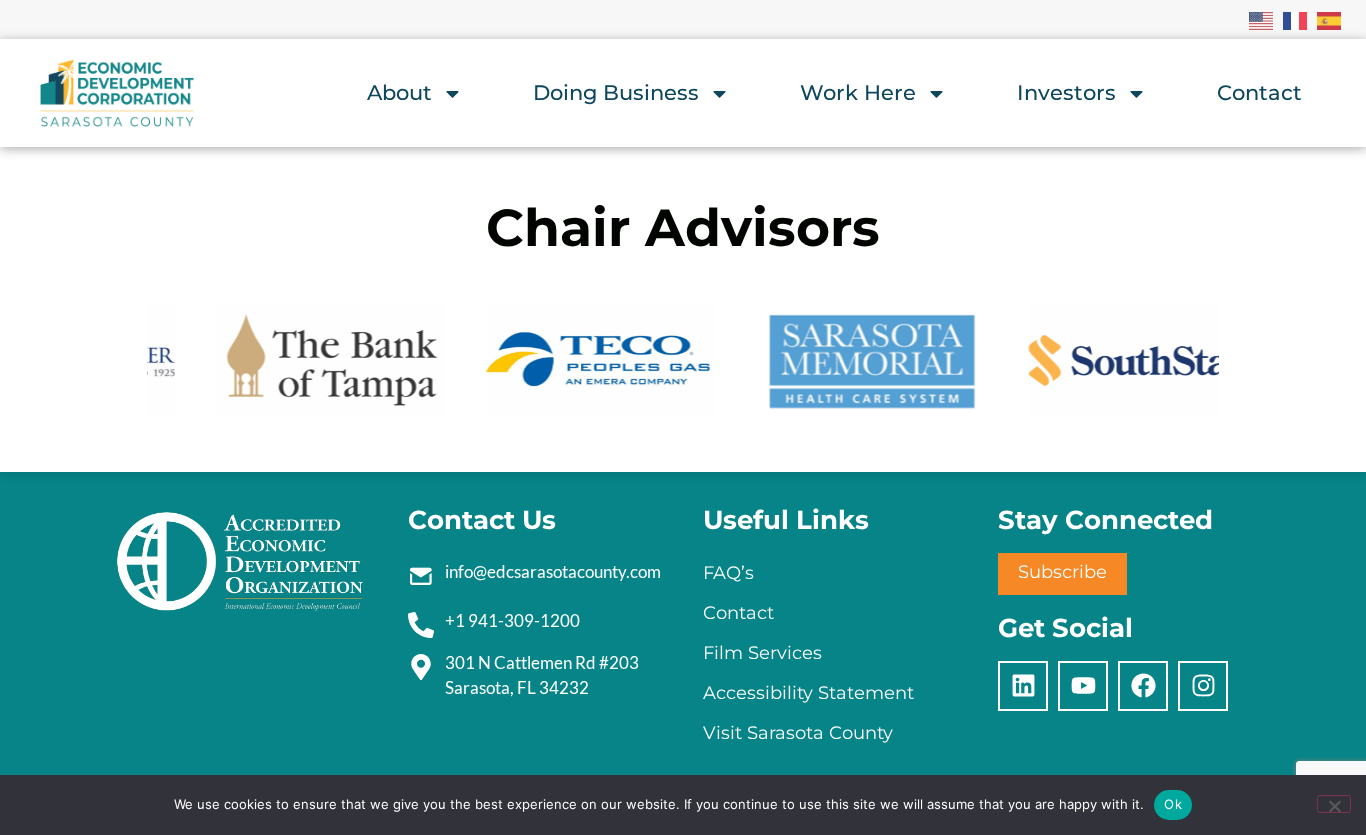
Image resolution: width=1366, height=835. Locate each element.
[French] (1296, 19)
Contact (1259, 92)
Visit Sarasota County (798, 733)
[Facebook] (1143, 686)
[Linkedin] (1023, 686)
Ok (1173, 804)
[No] (1334, 804)
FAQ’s (728, 573)
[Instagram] (1203, 686)
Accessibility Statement (808, 693)
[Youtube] (1083, 686)
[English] (1262, 19)
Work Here (858, 92)
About (399, 92)
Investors (1066, 92)
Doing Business (616, 92)
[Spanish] (1330, 19)
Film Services (762, 653)
